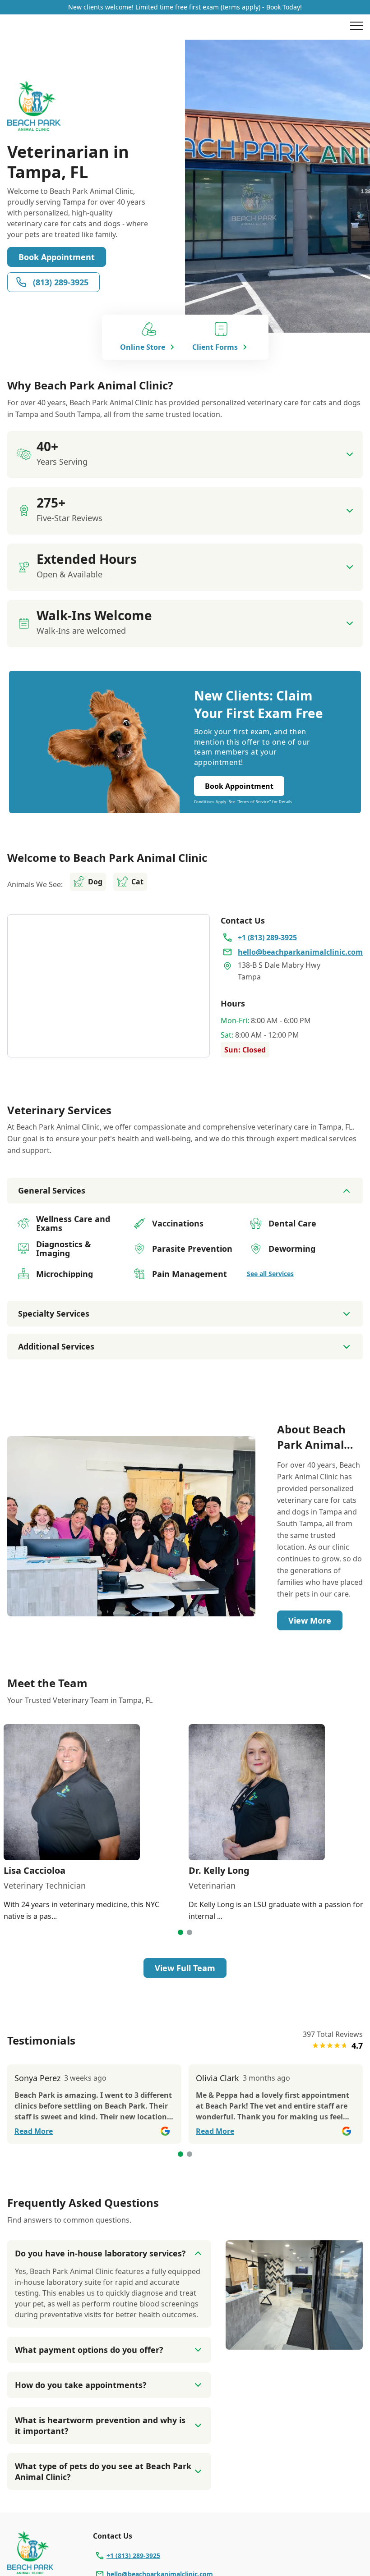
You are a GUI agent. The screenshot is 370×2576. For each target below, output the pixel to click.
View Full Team (185, 1968)
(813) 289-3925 (61, 282)
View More (310, 1620)
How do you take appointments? (81, 2385)
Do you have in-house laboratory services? (100, 2253)
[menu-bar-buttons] (356, 27)
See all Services (270, 1274)
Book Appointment (57, 257)
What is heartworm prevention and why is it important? (100, 2425)
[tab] (180, 1932)
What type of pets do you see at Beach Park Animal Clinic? (103, 2471)
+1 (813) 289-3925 (133, 2555)
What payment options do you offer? (89, 2350)
